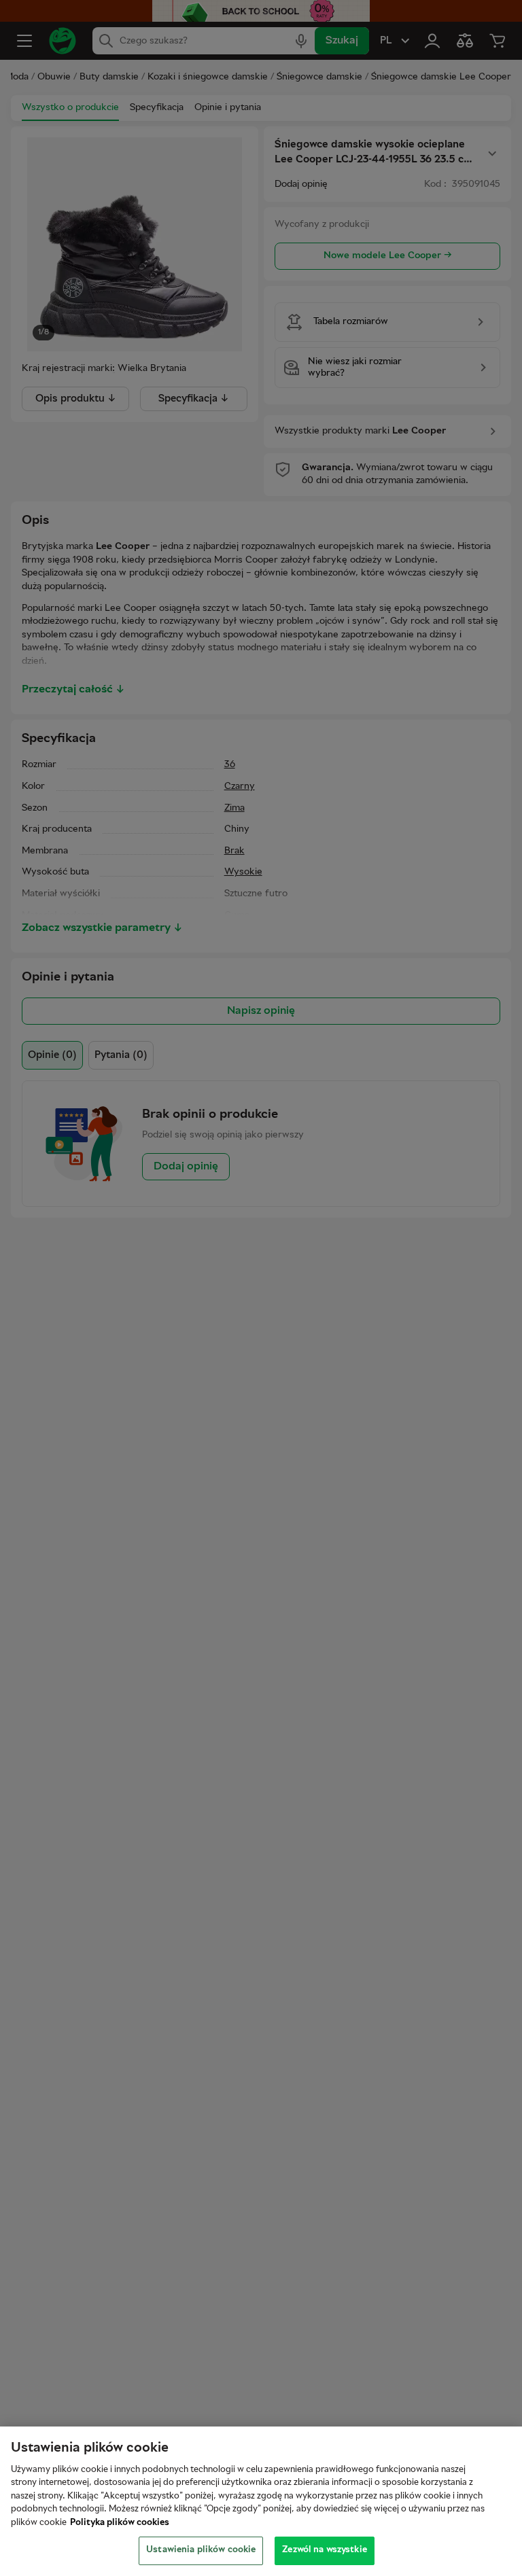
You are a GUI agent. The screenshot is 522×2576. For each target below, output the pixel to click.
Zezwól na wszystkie (324, 2550)
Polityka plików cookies (120, 2523)
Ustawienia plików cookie (201, 2550)
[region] (261, 2501)
